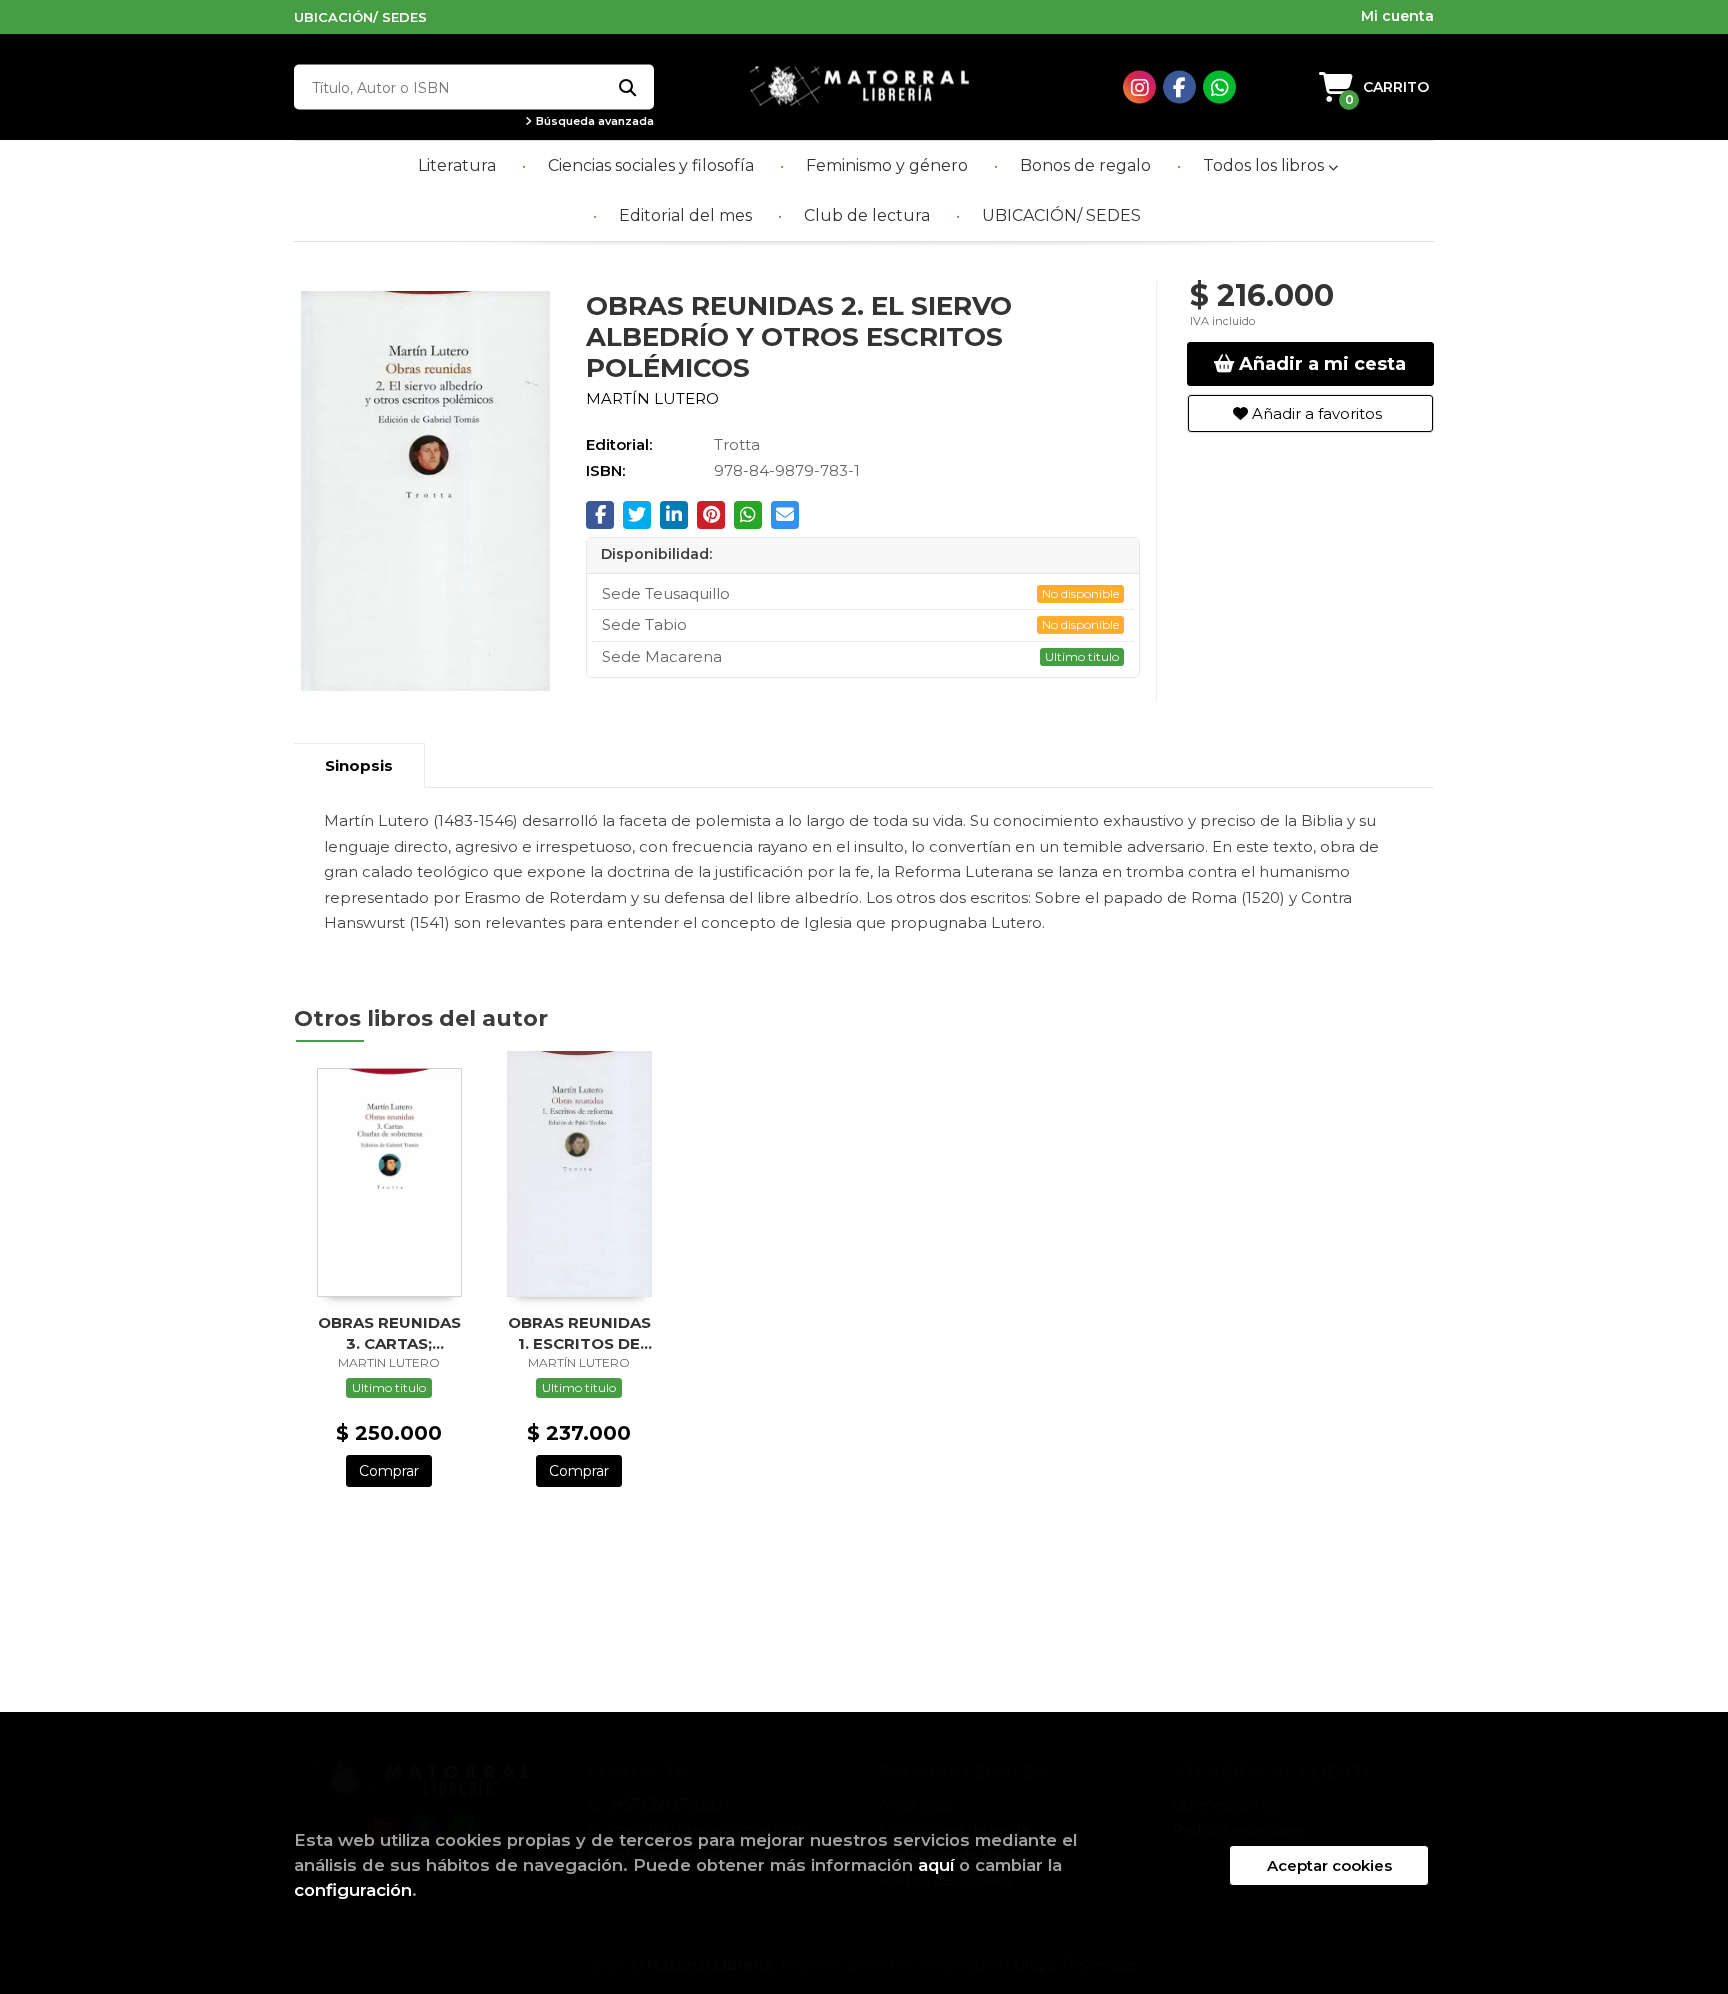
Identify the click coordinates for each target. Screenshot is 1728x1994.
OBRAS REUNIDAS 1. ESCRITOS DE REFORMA (579, 1332)
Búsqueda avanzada (593, 121)
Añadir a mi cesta (1320, 364)
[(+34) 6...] (1219, 87)
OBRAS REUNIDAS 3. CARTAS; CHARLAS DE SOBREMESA (389, 1332)
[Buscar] (626, 87)
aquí (936, 1865)
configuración (353, 1890)
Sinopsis (359, 765)
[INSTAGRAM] (1139, 87)
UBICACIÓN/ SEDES (360, 17)
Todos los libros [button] (1265, 165)
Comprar (389, 1471)
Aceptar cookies (1329, 1865)
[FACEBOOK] (1179, 87)
